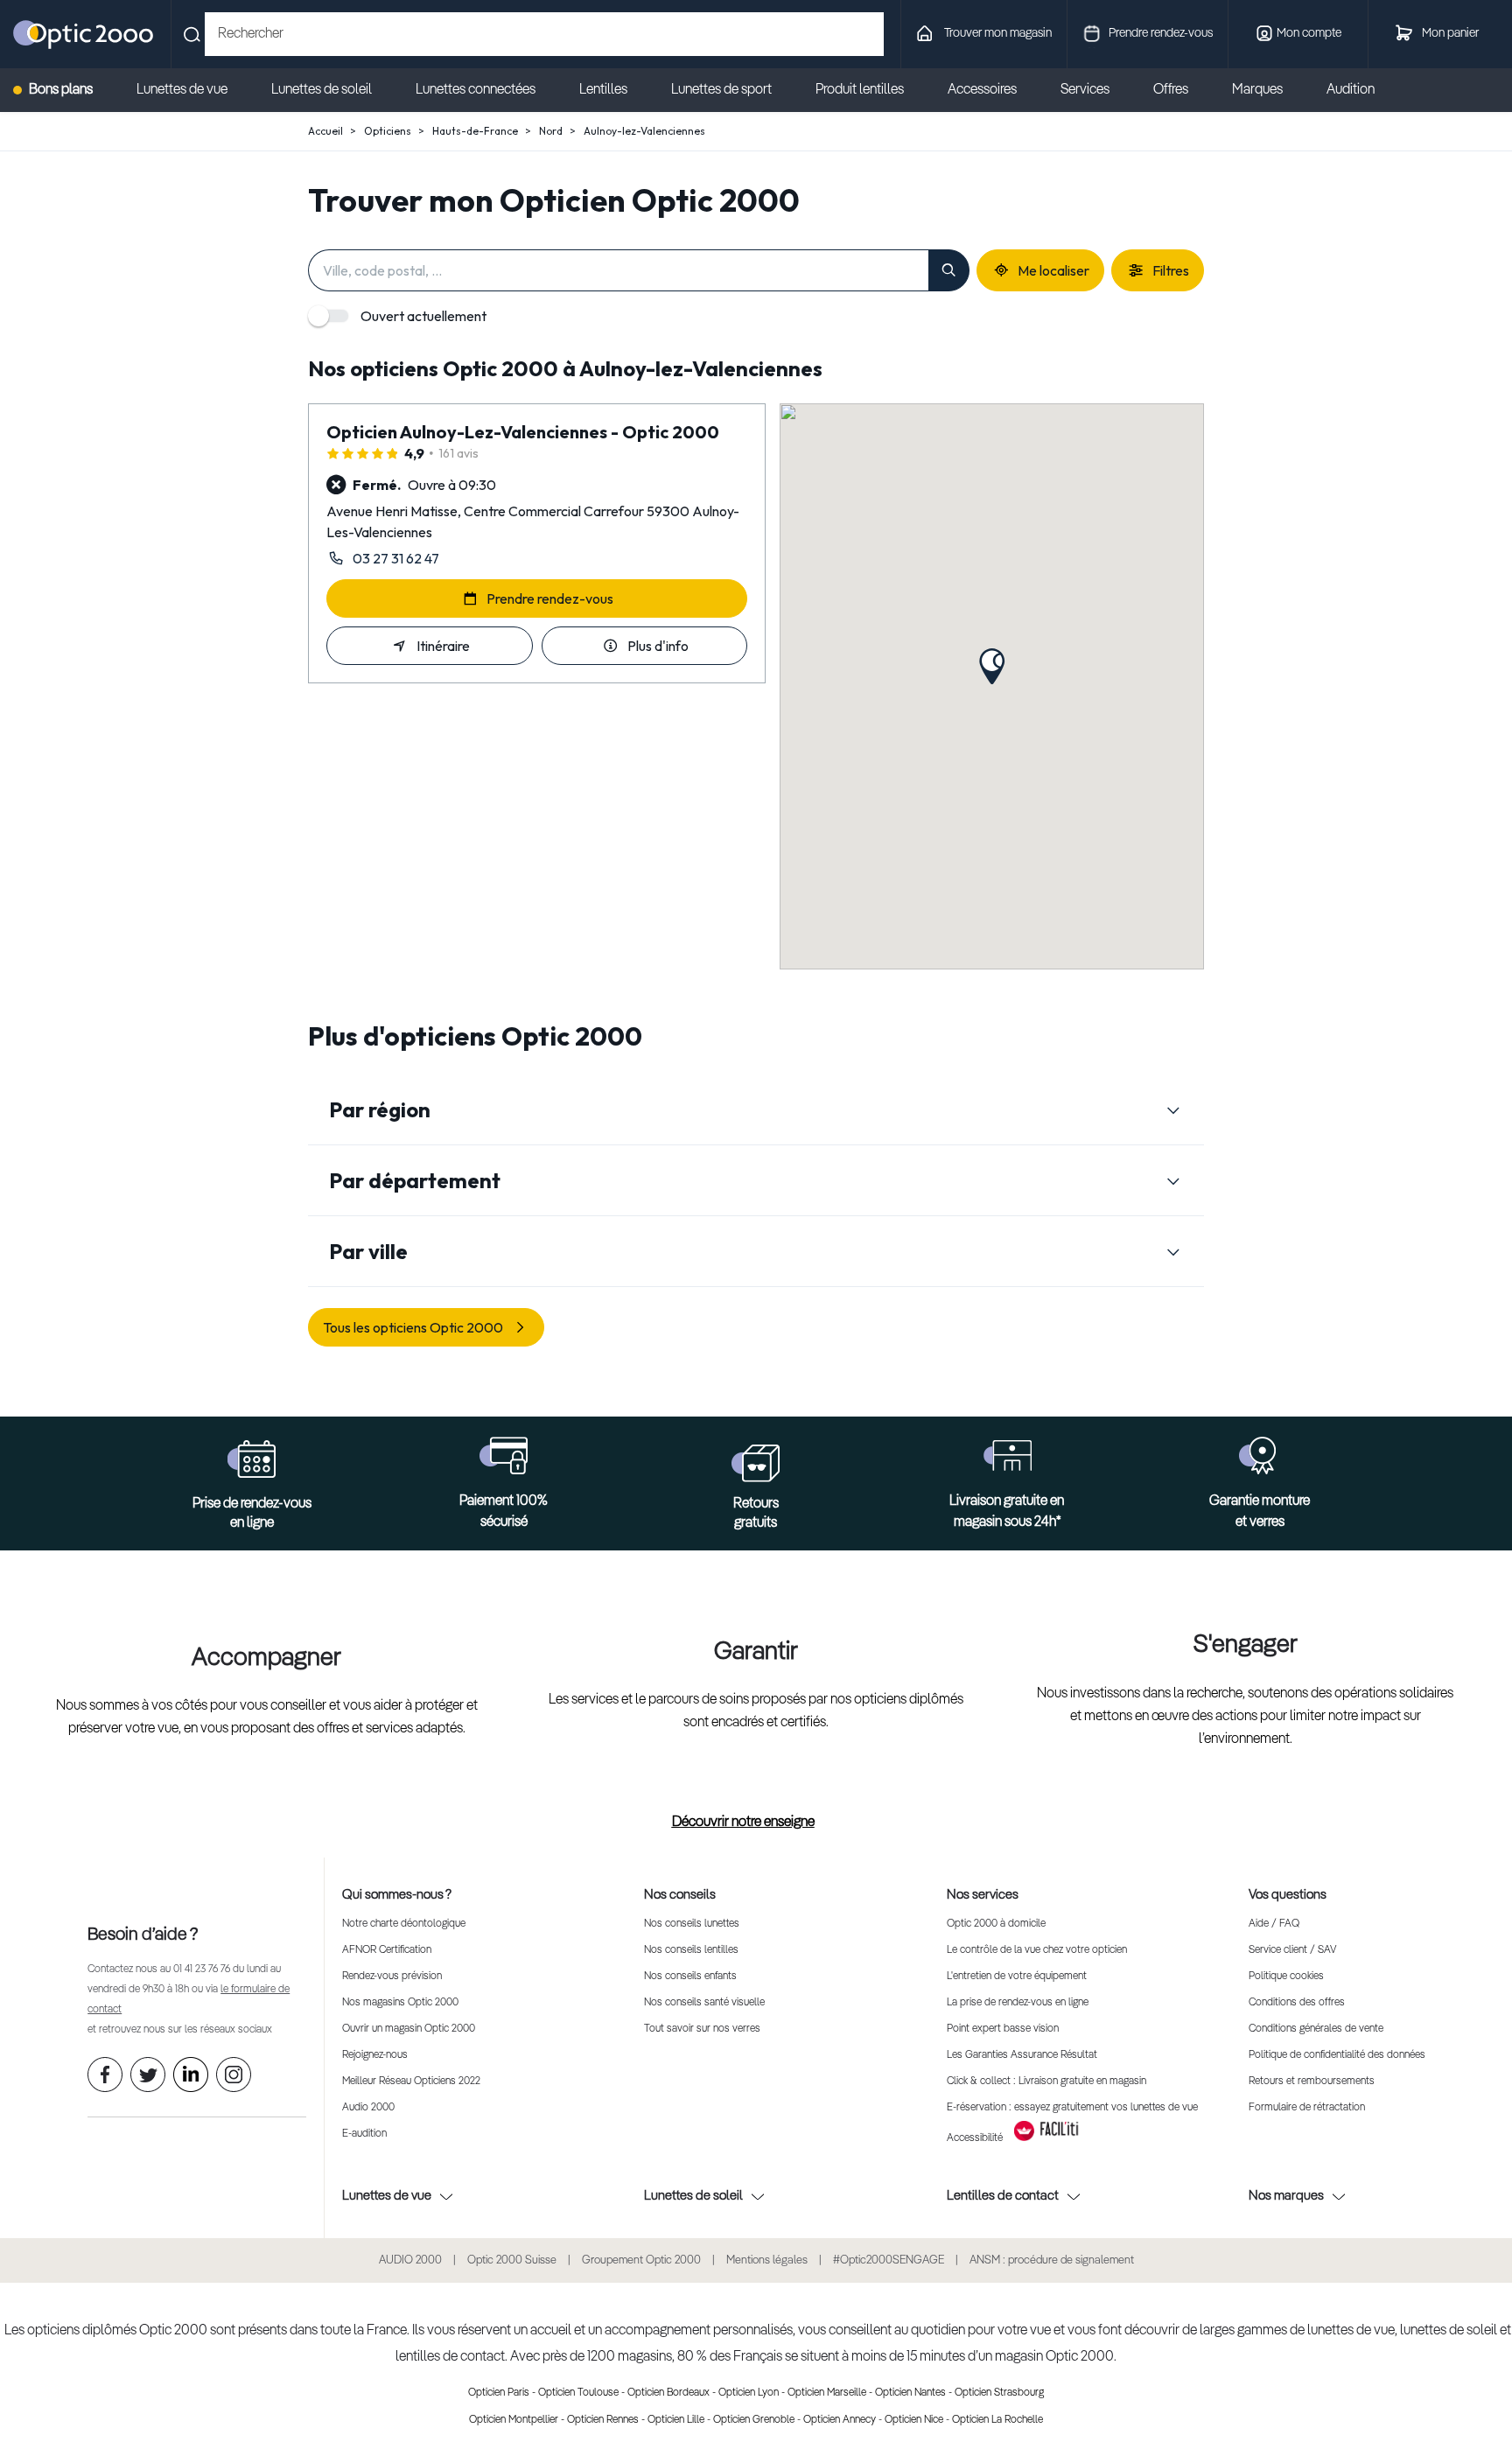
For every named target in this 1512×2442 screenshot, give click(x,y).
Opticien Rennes (603, 2420)
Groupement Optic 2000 (641, 2260)
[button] (992, 667)
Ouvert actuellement (423, 316)
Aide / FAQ (1274, 1924)
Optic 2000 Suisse (512, 2260)
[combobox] (544, 34)
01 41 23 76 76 (202, 1970)
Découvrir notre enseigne (743, 1823)
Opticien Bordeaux (668, 2393)
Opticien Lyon (749, 2393)
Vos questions (1288, 1895)
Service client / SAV (1292, 1950)
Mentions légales (767, 2260)
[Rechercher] (949, 270)
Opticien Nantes (910, 2393)
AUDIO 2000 (410, 2260)
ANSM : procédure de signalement (1052, 2260)
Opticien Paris (499, 2393)
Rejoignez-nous (375, 2055)
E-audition (364, 2134)
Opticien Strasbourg (999, 2393)
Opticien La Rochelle (997, 2420)
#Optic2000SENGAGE (889, 2260)
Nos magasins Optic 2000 (400, 2003)
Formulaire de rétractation (1307, 2108)
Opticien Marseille (827, 2393)
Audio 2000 (368, 2108)
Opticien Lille (676, 2420)
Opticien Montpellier (514, 2420)
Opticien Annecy (840, 2420)
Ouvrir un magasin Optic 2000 (409, 2029)
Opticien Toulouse (578, 2393)
